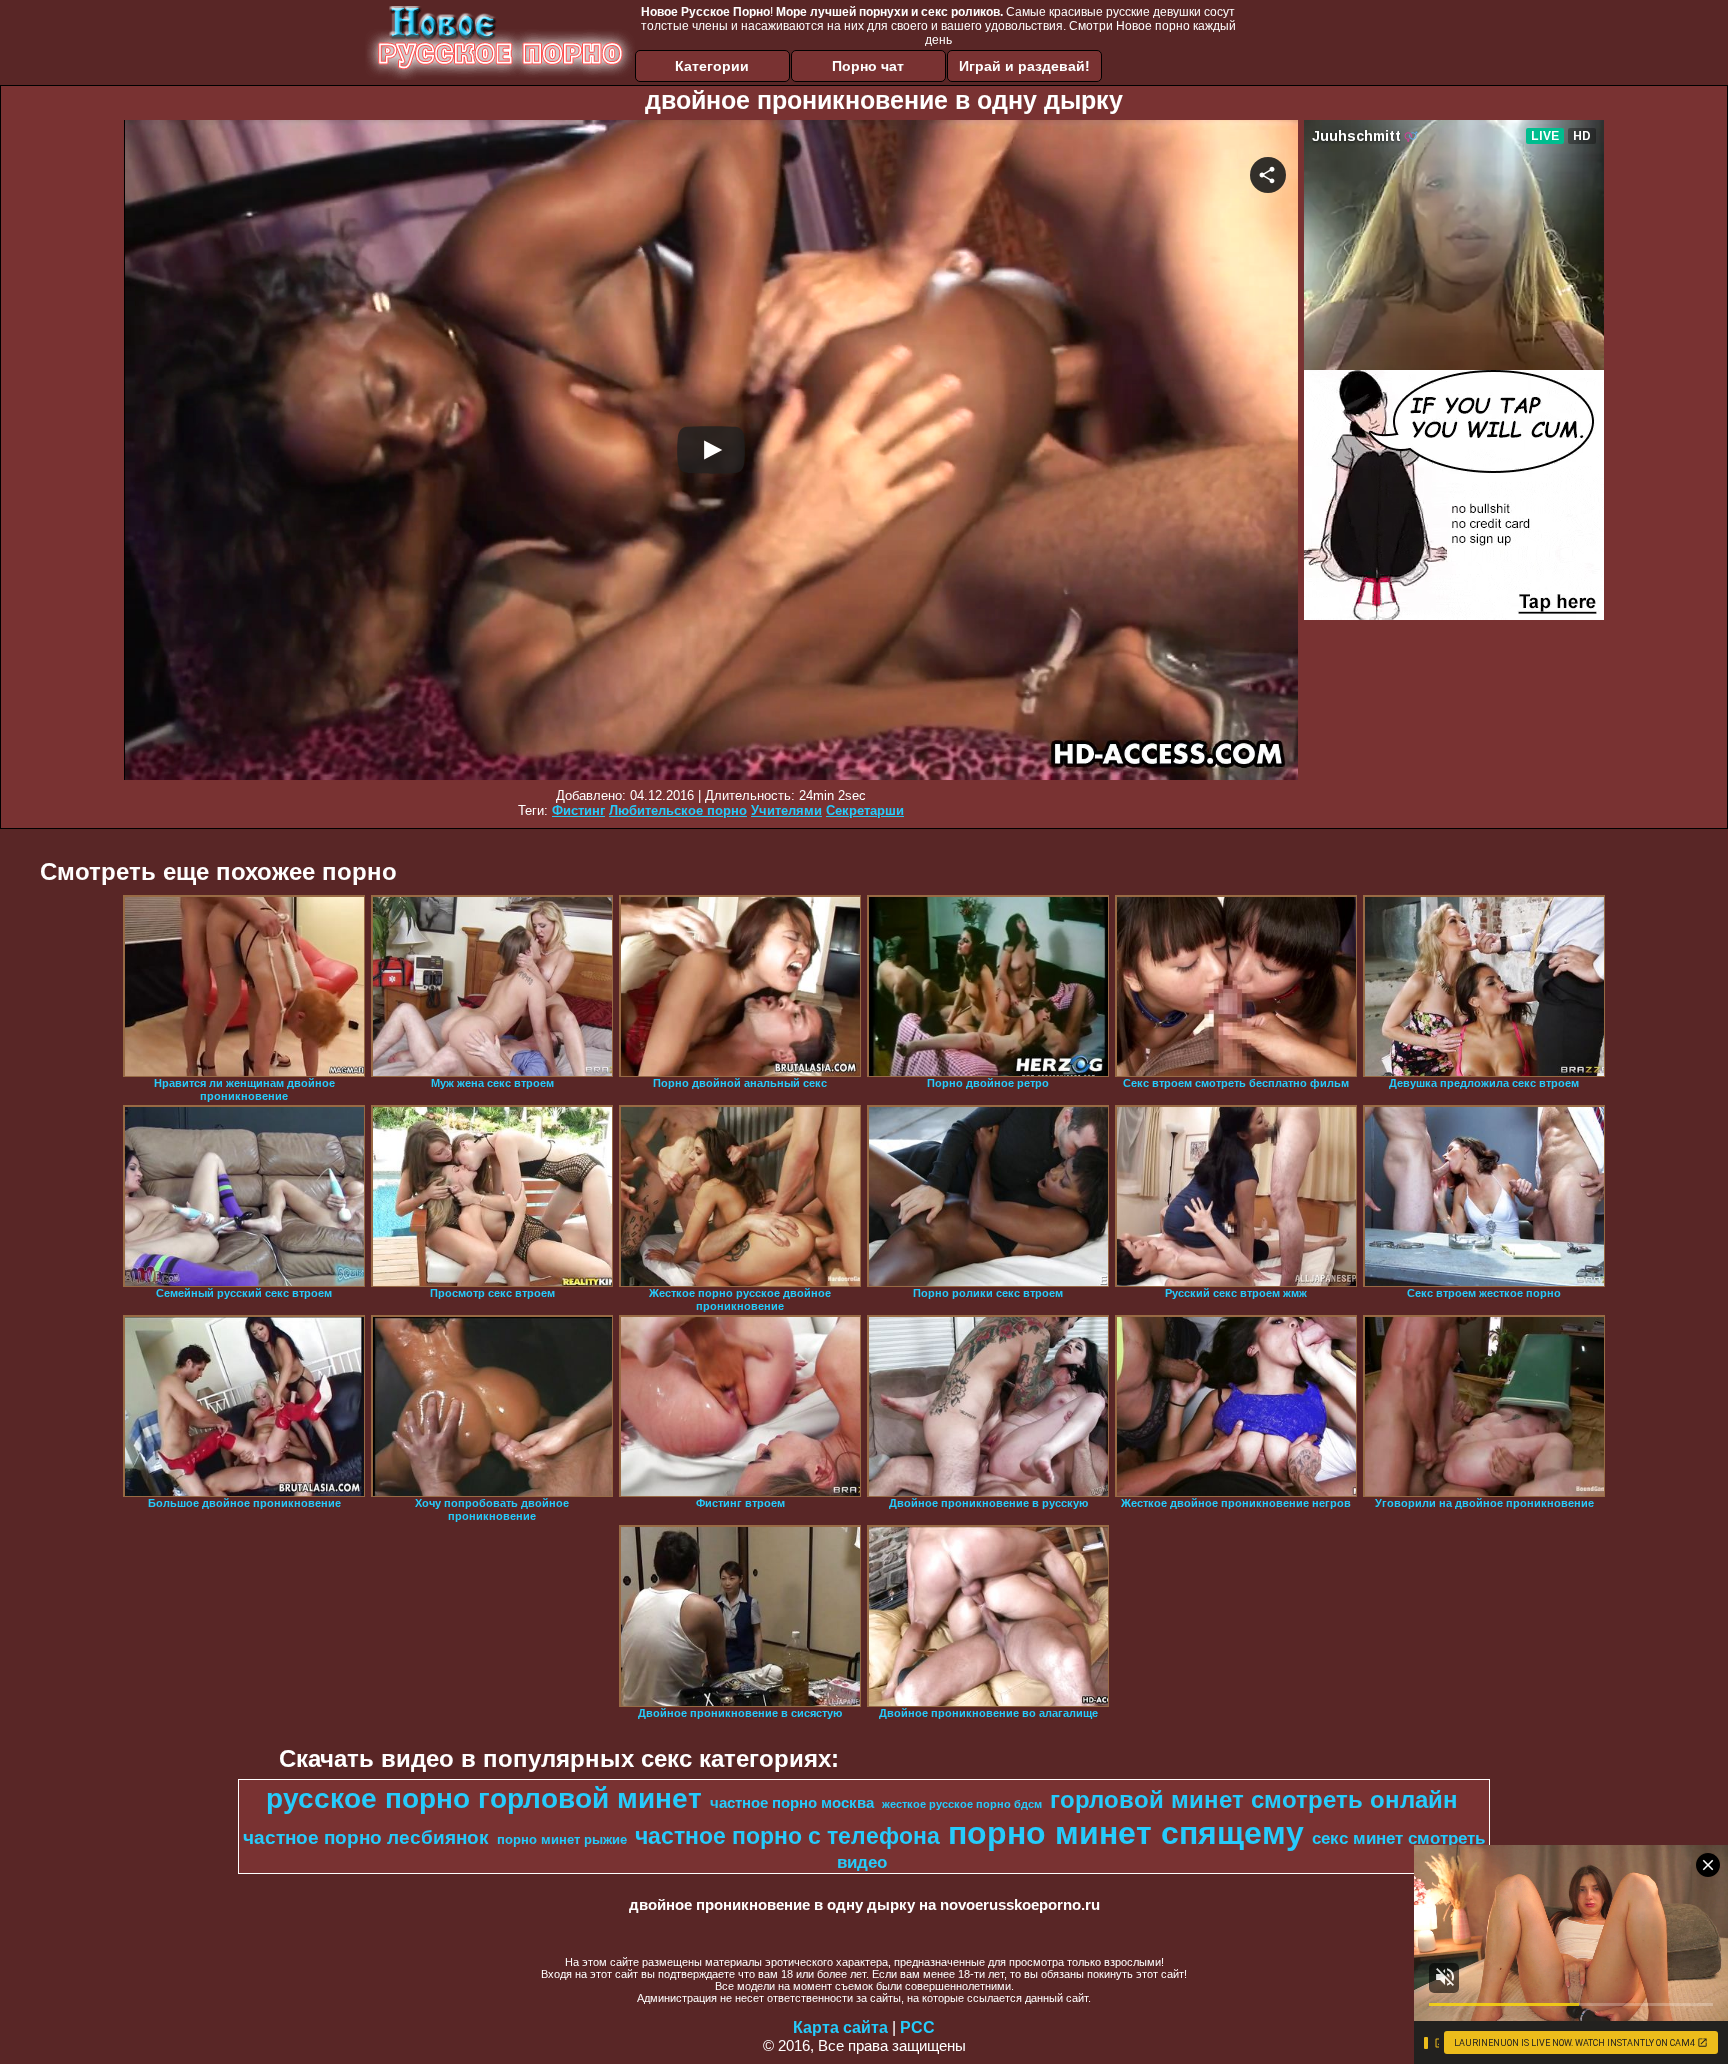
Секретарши (865, 810)
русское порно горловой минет (484, 1798)
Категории (712, 66)
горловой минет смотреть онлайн (1254, 1799)
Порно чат (868, 66)
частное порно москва (792, 1803)
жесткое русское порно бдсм (962, 1804)
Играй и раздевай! (1024, 66)
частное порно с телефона (787, 1836)
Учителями (786, 810)
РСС (917, 2027)
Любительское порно (678, 810)
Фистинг (578, 810)
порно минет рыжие (562, 1839)
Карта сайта (840, 2027)
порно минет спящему (1126, 1833)
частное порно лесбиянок (366, 1837)
